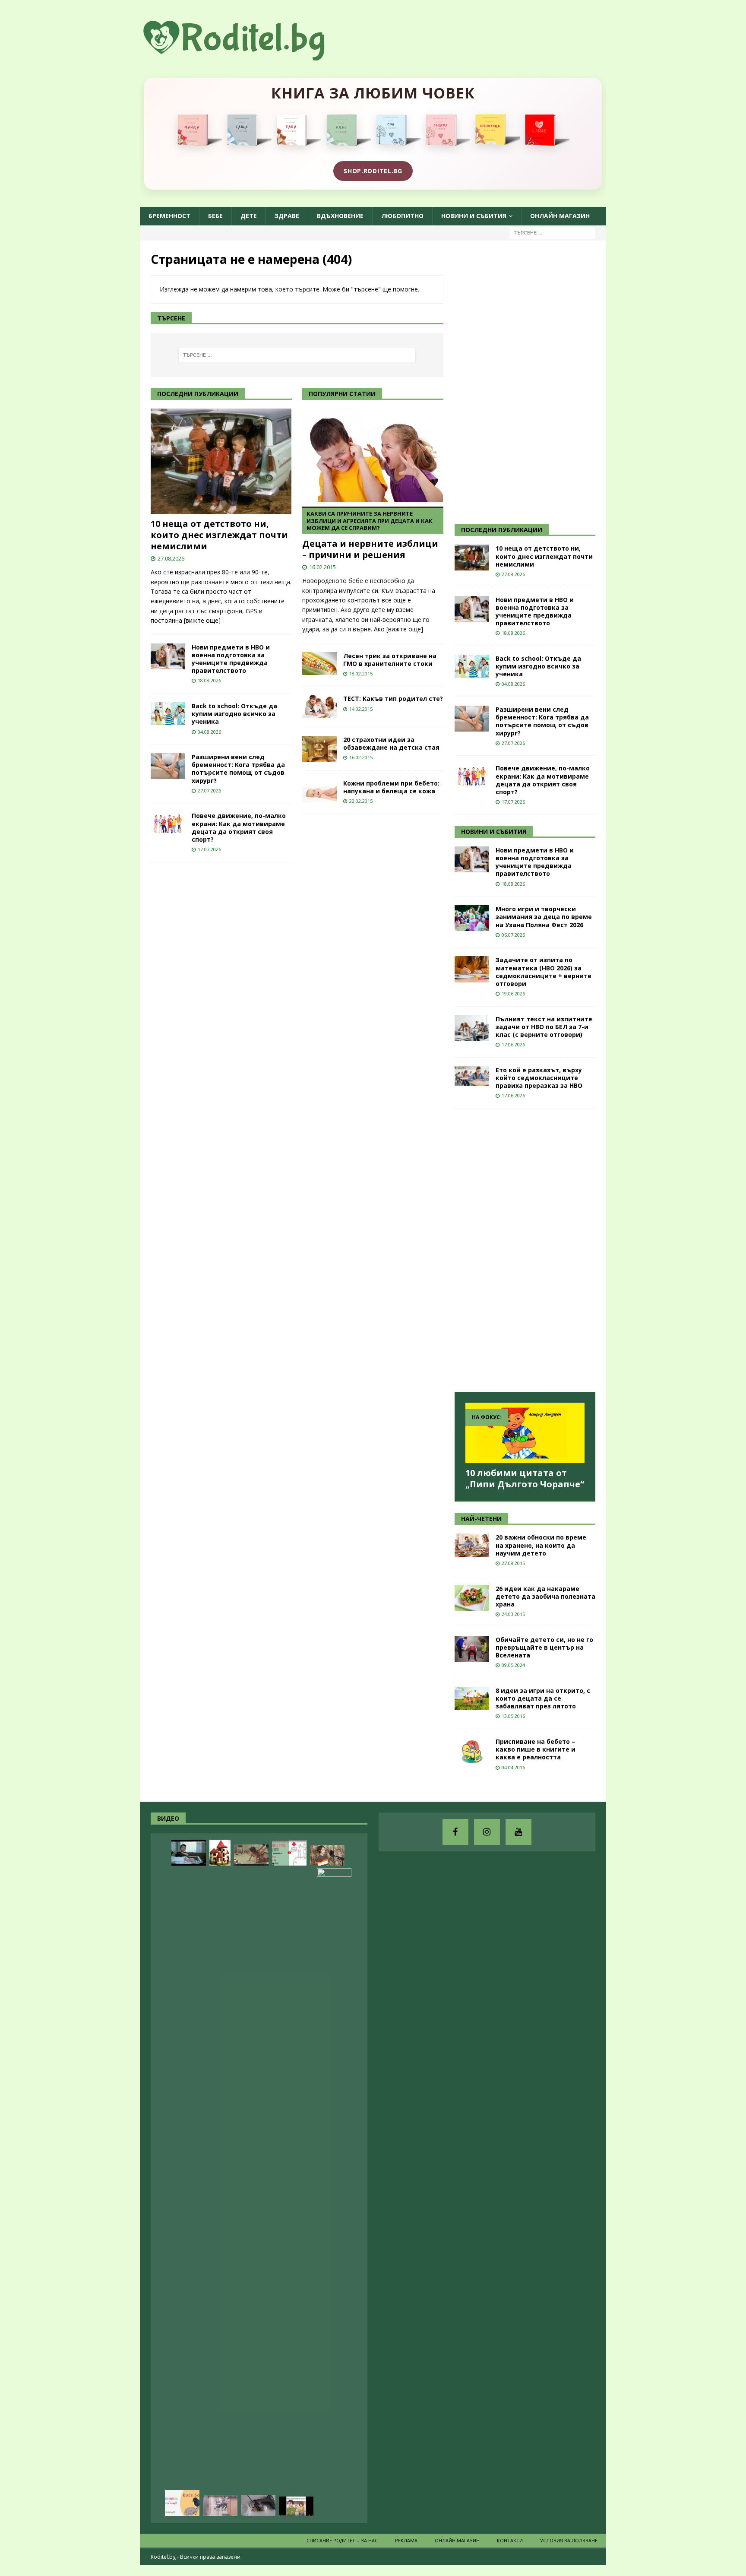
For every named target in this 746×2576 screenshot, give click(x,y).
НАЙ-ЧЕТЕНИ (481, 1519)
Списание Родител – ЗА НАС (342, 2540)
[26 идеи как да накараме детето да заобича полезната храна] (472, 1598)
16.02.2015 (322, 567)
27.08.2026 (171, 558)
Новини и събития (474, 216)
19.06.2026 (513, 993)
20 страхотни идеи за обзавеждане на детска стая (391, 743)
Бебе (215, 216)
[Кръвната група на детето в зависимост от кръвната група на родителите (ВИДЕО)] (289, 1853)
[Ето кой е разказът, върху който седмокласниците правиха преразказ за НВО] (472, 1076)
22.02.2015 (361, 801)
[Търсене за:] (552, 232)
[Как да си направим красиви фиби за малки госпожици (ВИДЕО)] (258, 2505)
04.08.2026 (209, 732)
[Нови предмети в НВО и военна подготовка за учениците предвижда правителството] (168, 656)
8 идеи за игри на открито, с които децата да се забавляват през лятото (543, 1698)
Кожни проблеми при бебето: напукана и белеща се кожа (391, 787)
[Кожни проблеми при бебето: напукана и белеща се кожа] (319, 791)
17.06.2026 (513, 1044)
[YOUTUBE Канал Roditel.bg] (518, 1832)
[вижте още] (202, 620)
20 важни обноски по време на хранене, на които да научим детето (541, 1545)
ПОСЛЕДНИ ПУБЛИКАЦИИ (502, 530)
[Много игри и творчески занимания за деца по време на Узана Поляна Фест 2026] (472, 918)
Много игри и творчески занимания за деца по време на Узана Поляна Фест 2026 (544, 917)
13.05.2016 (513, 1716)
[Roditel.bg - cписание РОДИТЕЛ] (248, 55)
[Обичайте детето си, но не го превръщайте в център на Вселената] (472, 1649)
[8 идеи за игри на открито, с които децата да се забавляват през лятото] (472, 1698)
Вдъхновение (340, 216)
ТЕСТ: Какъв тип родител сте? (393, 699)
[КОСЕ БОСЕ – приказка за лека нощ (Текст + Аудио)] (182, 2503)
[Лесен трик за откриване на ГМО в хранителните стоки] (319, 664)
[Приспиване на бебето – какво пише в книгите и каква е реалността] (472, 1751)
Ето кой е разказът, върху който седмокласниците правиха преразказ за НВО (539, 1078)
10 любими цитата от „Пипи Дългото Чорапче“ (525, 1478)
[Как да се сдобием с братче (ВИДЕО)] (189, 1853)
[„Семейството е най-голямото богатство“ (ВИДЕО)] (296, 2506)
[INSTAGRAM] (487, 1832)
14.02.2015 (361, 709)
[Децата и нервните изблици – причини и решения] (373, 455)
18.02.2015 (361, 673)
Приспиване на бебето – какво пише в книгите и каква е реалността (536, 1749)
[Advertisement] (519, 381)
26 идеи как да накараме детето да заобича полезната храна (545, 1596)
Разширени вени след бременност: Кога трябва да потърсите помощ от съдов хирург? (238, 769)
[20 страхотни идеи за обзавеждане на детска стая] (319, 749)
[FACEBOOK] (455, 1832)
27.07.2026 (209, 791)
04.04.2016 (513, 1767)
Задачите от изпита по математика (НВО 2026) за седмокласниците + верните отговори (544, 972)
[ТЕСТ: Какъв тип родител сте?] (319, 706)
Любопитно (402, 216)
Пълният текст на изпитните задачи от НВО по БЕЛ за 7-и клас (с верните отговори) (544, 1027)
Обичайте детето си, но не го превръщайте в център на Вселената (544, 1647)
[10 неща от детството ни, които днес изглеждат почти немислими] (221, 461)
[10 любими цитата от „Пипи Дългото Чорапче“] (525, 1433)
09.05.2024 (513, 1665)
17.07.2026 (209, 849)
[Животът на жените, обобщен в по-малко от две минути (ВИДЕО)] (251, 1855)
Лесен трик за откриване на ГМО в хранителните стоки (390, 660)
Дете (249, 216)
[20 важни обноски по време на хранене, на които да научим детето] (472, 1545)
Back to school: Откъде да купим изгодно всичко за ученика (234, 714)
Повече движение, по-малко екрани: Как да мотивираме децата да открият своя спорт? (239, 827)
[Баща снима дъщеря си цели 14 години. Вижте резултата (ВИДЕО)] (334, 2192)
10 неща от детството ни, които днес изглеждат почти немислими (219, 535)
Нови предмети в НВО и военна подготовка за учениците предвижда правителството (231, 659)
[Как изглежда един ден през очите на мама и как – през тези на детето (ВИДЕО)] (220, 2506)
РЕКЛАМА (406, 2540)
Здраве (287, 216)
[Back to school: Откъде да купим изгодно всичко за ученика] (168, 714)
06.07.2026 (513, 935)
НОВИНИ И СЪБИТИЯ (494, 832)
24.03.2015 (513, 1614)
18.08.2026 (209, 680)
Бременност (169, 216)
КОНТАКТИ (510, 2540)
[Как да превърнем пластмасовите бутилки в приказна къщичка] (220, 1853)
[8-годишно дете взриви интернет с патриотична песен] (327, 1855)
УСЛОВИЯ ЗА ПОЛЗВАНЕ (569, 2540)
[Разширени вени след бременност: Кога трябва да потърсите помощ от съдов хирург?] (168, 766)
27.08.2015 (513, 1563)
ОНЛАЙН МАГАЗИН (560, 216)
